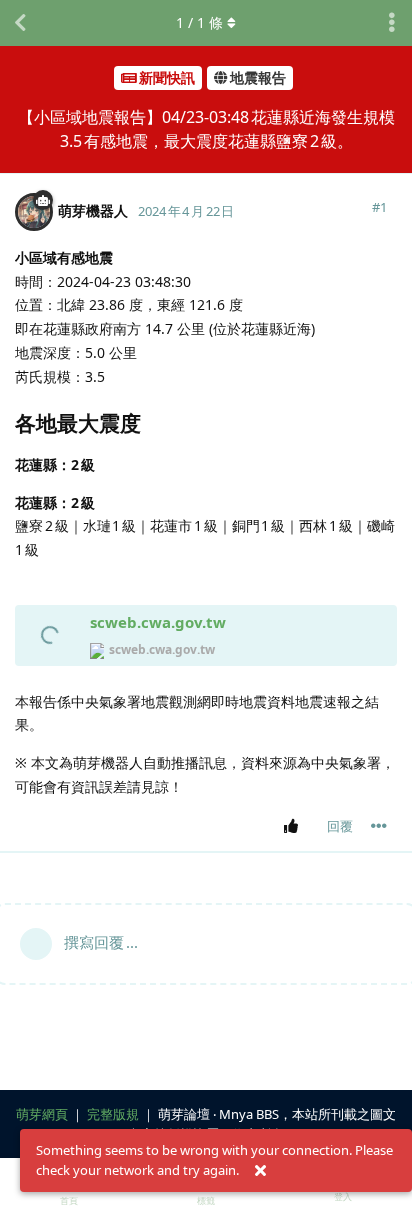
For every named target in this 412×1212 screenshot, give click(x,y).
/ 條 (199, 22)
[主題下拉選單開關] (392, 23)
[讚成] (294, 827)
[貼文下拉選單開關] (379, 826)
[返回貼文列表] (20, 23)
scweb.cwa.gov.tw (158, 622)
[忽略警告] (260, 1171)
